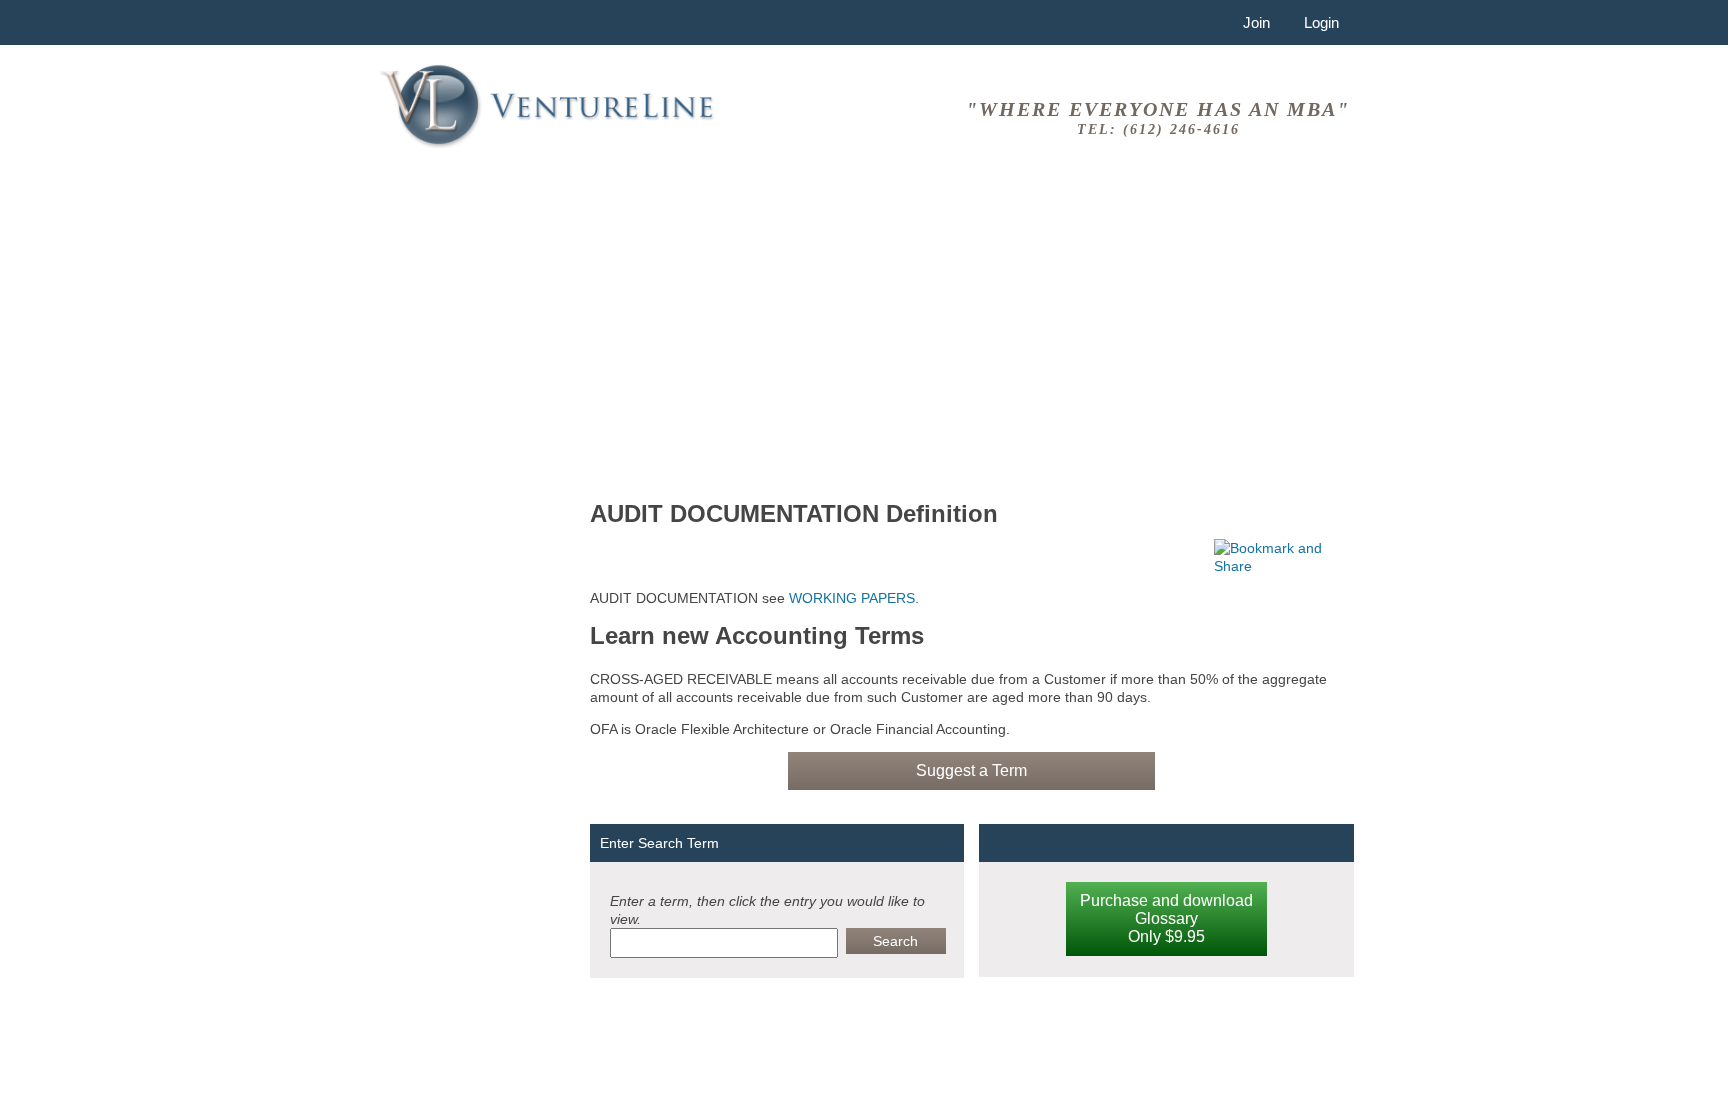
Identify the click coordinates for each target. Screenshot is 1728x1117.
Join (1256, 22)
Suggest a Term (971, 770)
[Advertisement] (972, 329)
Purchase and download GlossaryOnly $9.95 (1166, 918)
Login (1321, 22)
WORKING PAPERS (850, 598)
